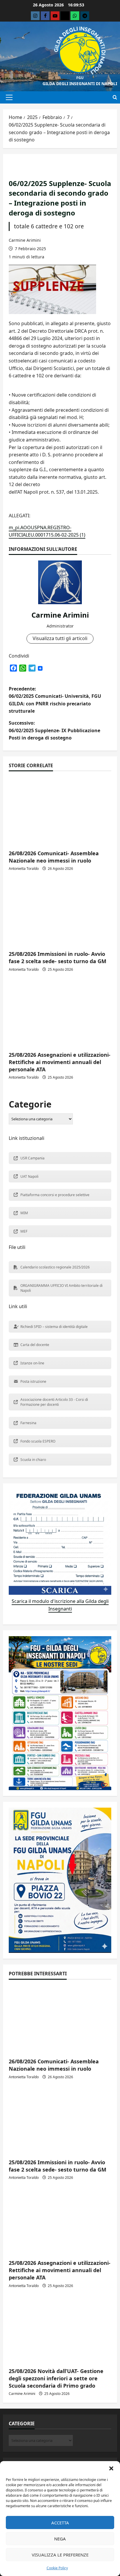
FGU (80, 78)
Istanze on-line (32, 1363)
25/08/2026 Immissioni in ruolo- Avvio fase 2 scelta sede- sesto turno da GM (58, 957)
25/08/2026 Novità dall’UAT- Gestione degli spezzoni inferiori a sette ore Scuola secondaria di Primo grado (56, 2378)
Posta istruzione (33, 1381)
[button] (111, 2468)
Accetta (60, 2523)
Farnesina (28, 1423)
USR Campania (32, 1158)
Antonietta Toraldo (24, 869)
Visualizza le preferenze (60, 2555)
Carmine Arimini (25, 240)
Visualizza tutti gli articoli (60, 638)
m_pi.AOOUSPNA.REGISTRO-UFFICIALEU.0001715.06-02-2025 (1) (47, 531)
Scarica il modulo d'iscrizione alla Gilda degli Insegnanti (60, 1605)
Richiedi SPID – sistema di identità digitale (54, 1327)
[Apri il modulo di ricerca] (115, 97)
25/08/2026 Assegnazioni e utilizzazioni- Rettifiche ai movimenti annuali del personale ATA (60, 1062)
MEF (24, 1231)
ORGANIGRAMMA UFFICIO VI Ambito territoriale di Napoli (61, 1288)
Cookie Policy (57, 2568)
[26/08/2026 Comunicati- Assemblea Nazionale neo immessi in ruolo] (60, 811)
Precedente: (55, 700)
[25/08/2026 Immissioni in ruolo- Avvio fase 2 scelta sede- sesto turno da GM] (60, 912)
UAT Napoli (29, 1176)
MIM (24, 1213)
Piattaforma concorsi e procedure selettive (55, 1195)
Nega (60, 2539)
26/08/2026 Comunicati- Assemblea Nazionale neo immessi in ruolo (54, 857)
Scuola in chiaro (33, 1460)
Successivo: (54, 730)
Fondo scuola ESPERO (38, 1441)
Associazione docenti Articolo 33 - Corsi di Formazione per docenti (54, 1402)
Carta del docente (35, 1345)
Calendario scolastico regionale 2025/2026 (55, 1267)
